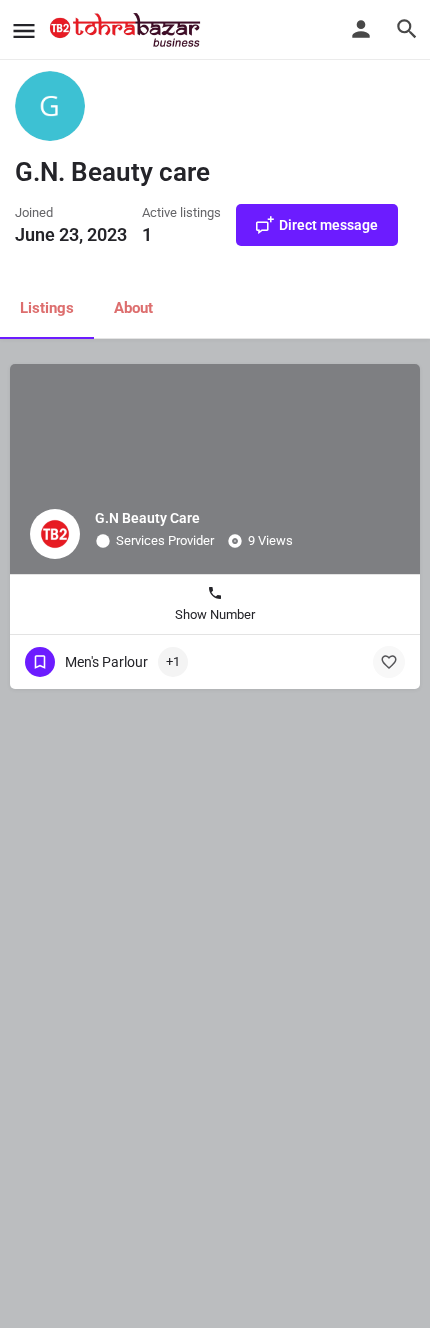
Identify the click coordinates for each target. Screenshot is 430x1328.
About (133, 308)
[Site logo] (127, 30)
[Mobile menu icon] (24, 30)
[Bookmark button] (389, 662)
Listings (47, 308)
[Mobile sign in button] (361, 29)
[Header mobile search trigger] (407, 29)
